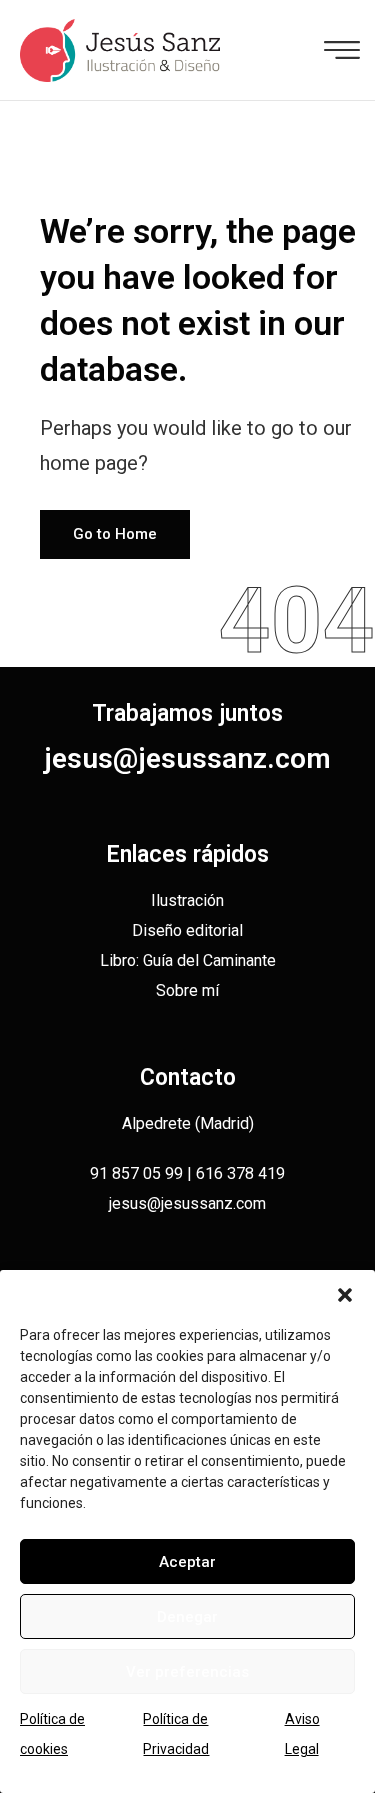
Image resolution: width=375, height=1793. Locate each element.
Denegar (187, 1617)
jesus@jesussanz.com (187, 758)
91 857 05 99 (136, 1173)
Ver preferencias (187, 1672)
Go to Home (115, 534)
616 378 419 (240, 1173)
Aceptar (187, 1562)
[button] (345, 1295)
